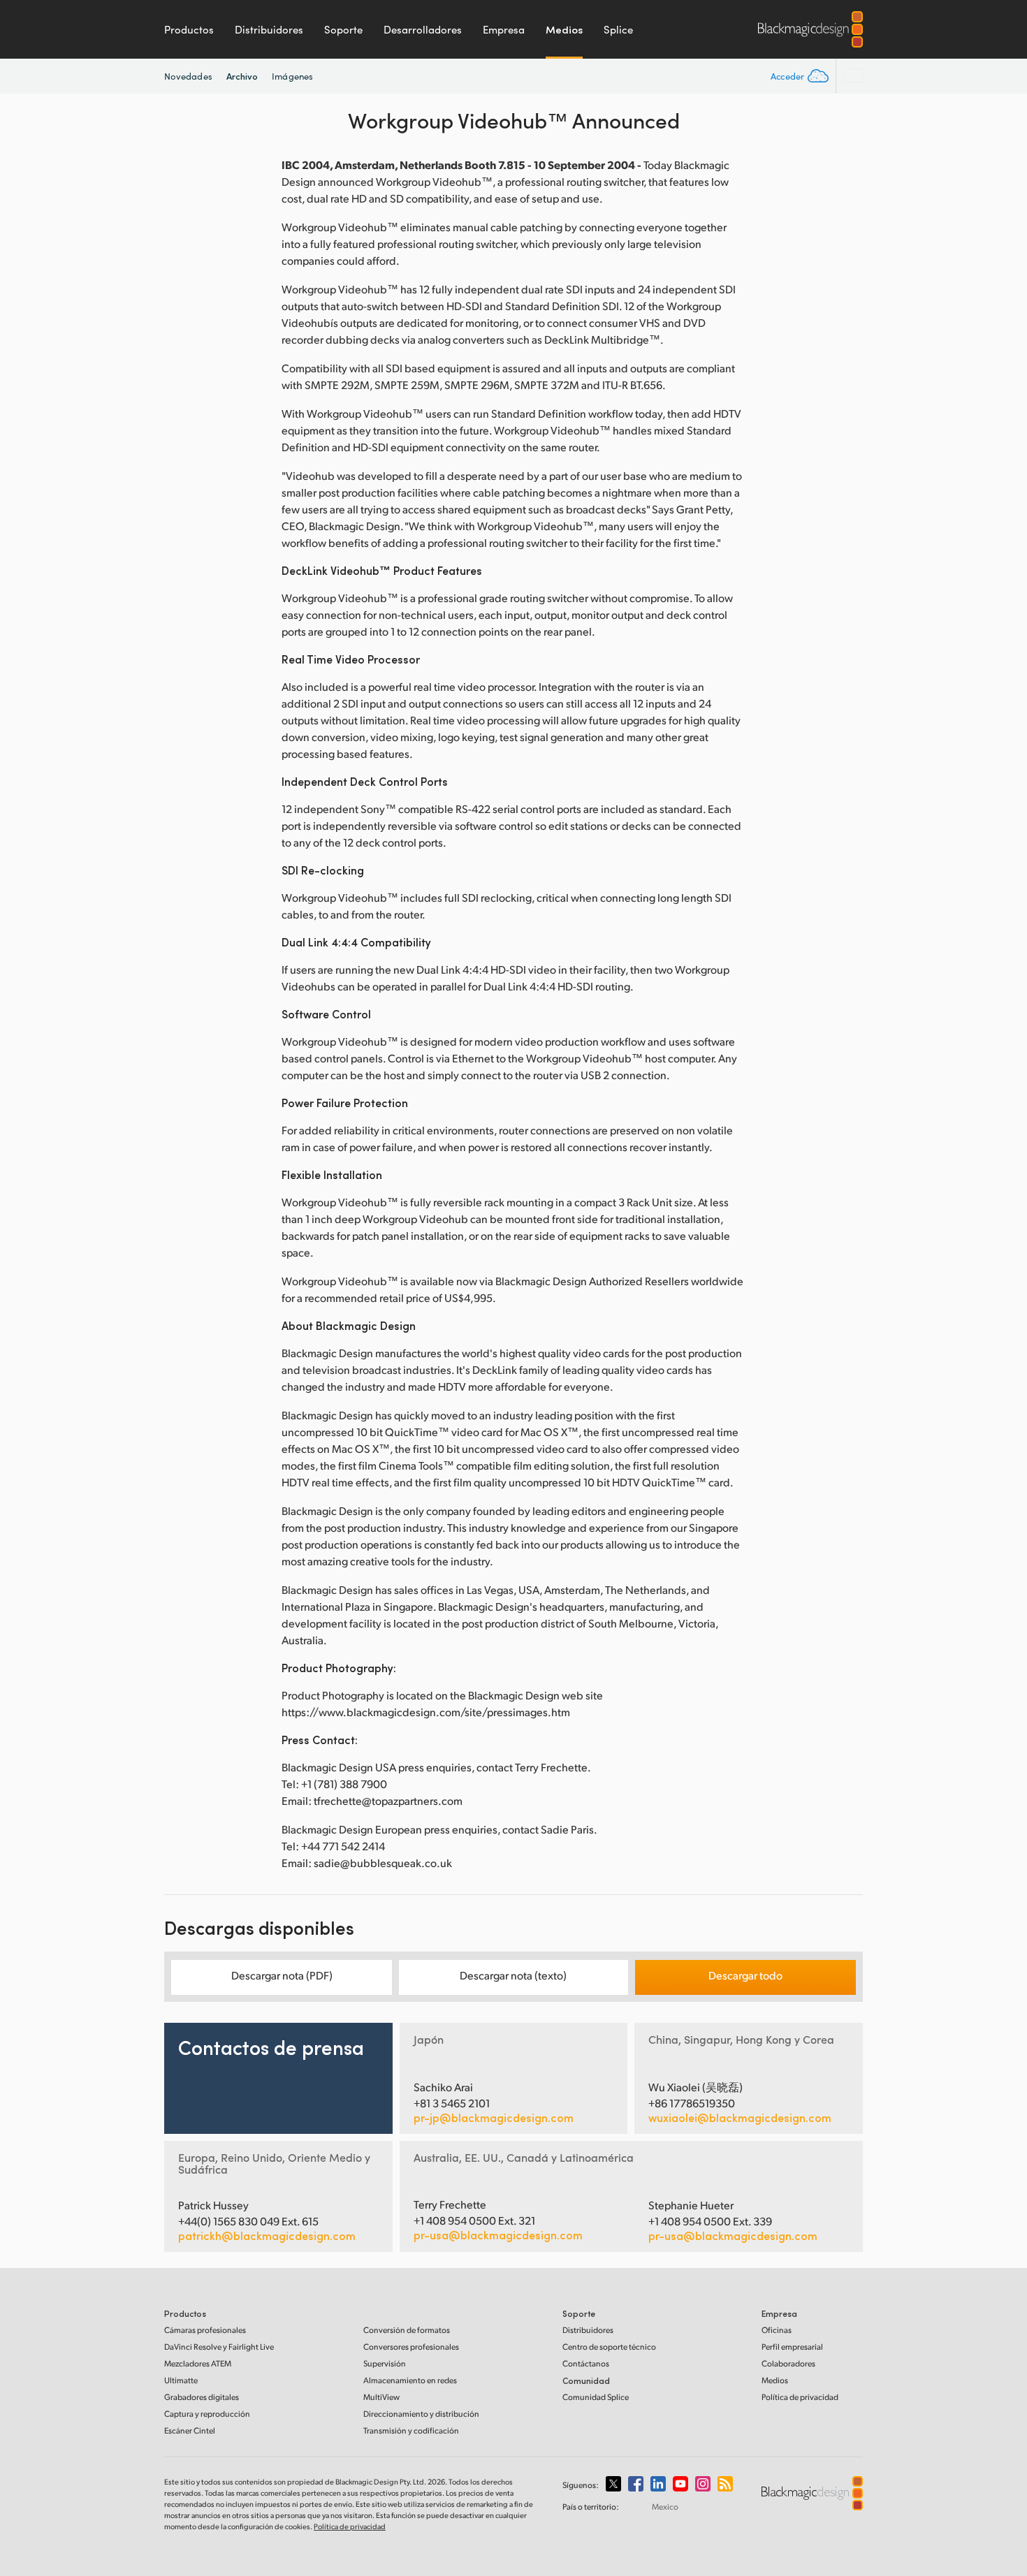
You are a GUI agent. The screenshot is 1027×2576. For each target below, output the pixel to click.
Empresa (504, 29)
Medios (564, 29)
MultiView (381, 2397)
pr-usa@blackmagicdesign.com (498, 2235)
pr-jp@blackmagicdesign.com (494, 2118)
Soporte (343, 29)
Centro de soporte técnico (609, 2347)
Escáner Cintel (190, 2430)
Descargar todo (745, 1975)
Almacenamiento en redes (410, 2380)
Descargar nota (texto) (513, 1975)
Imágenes (292, 76)
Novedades (188, 76)
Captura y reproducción (207, 2414)
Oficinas (777, 2330)
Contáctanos (586, 2363)
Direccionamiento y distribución (421, 2414)
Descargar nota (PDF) (282, 1975)
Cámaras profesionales (205, 2330)
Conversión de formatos (407, 2330)
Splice (618, 29)
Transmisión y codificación (411, 2430)
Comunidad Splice (596, 2397)
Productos (189, 29)
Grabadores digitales (202, 2397)
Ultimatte (181, 2380)
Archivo (242, 76)
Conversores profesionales (411, 2347)
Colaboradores (788, 2363)
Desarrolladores (423, 29)
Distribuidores (269, 29)
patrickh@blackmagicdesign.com (267, 2236)
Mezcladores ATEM (198, 2363)
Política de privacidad (800, 2397)
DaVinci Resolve (219, 2347)
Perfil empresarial (792, 2347)
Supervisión (385, 2363)
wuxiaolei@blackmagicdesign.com (740, 2118)
